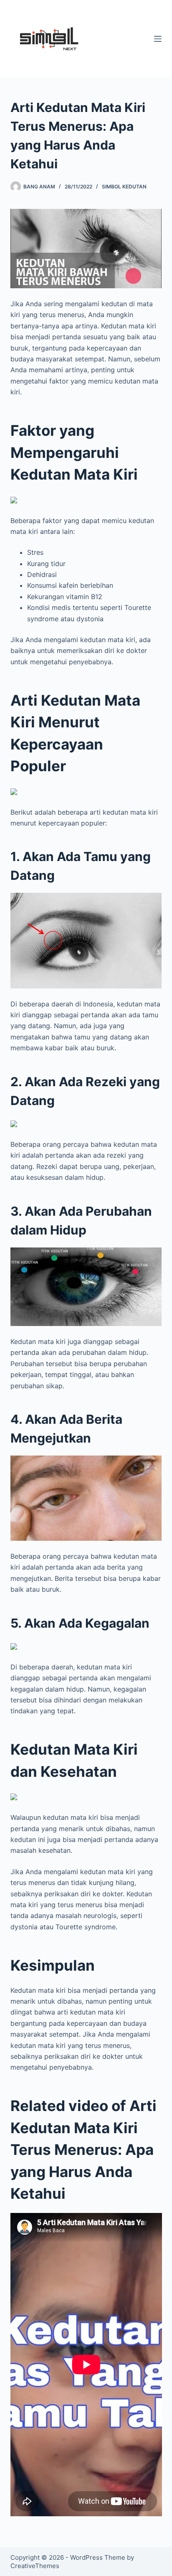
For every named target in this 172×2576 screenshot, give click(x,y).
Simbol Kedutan (124, 187)
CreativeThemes (35, 2566)
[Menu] (158, 39)
